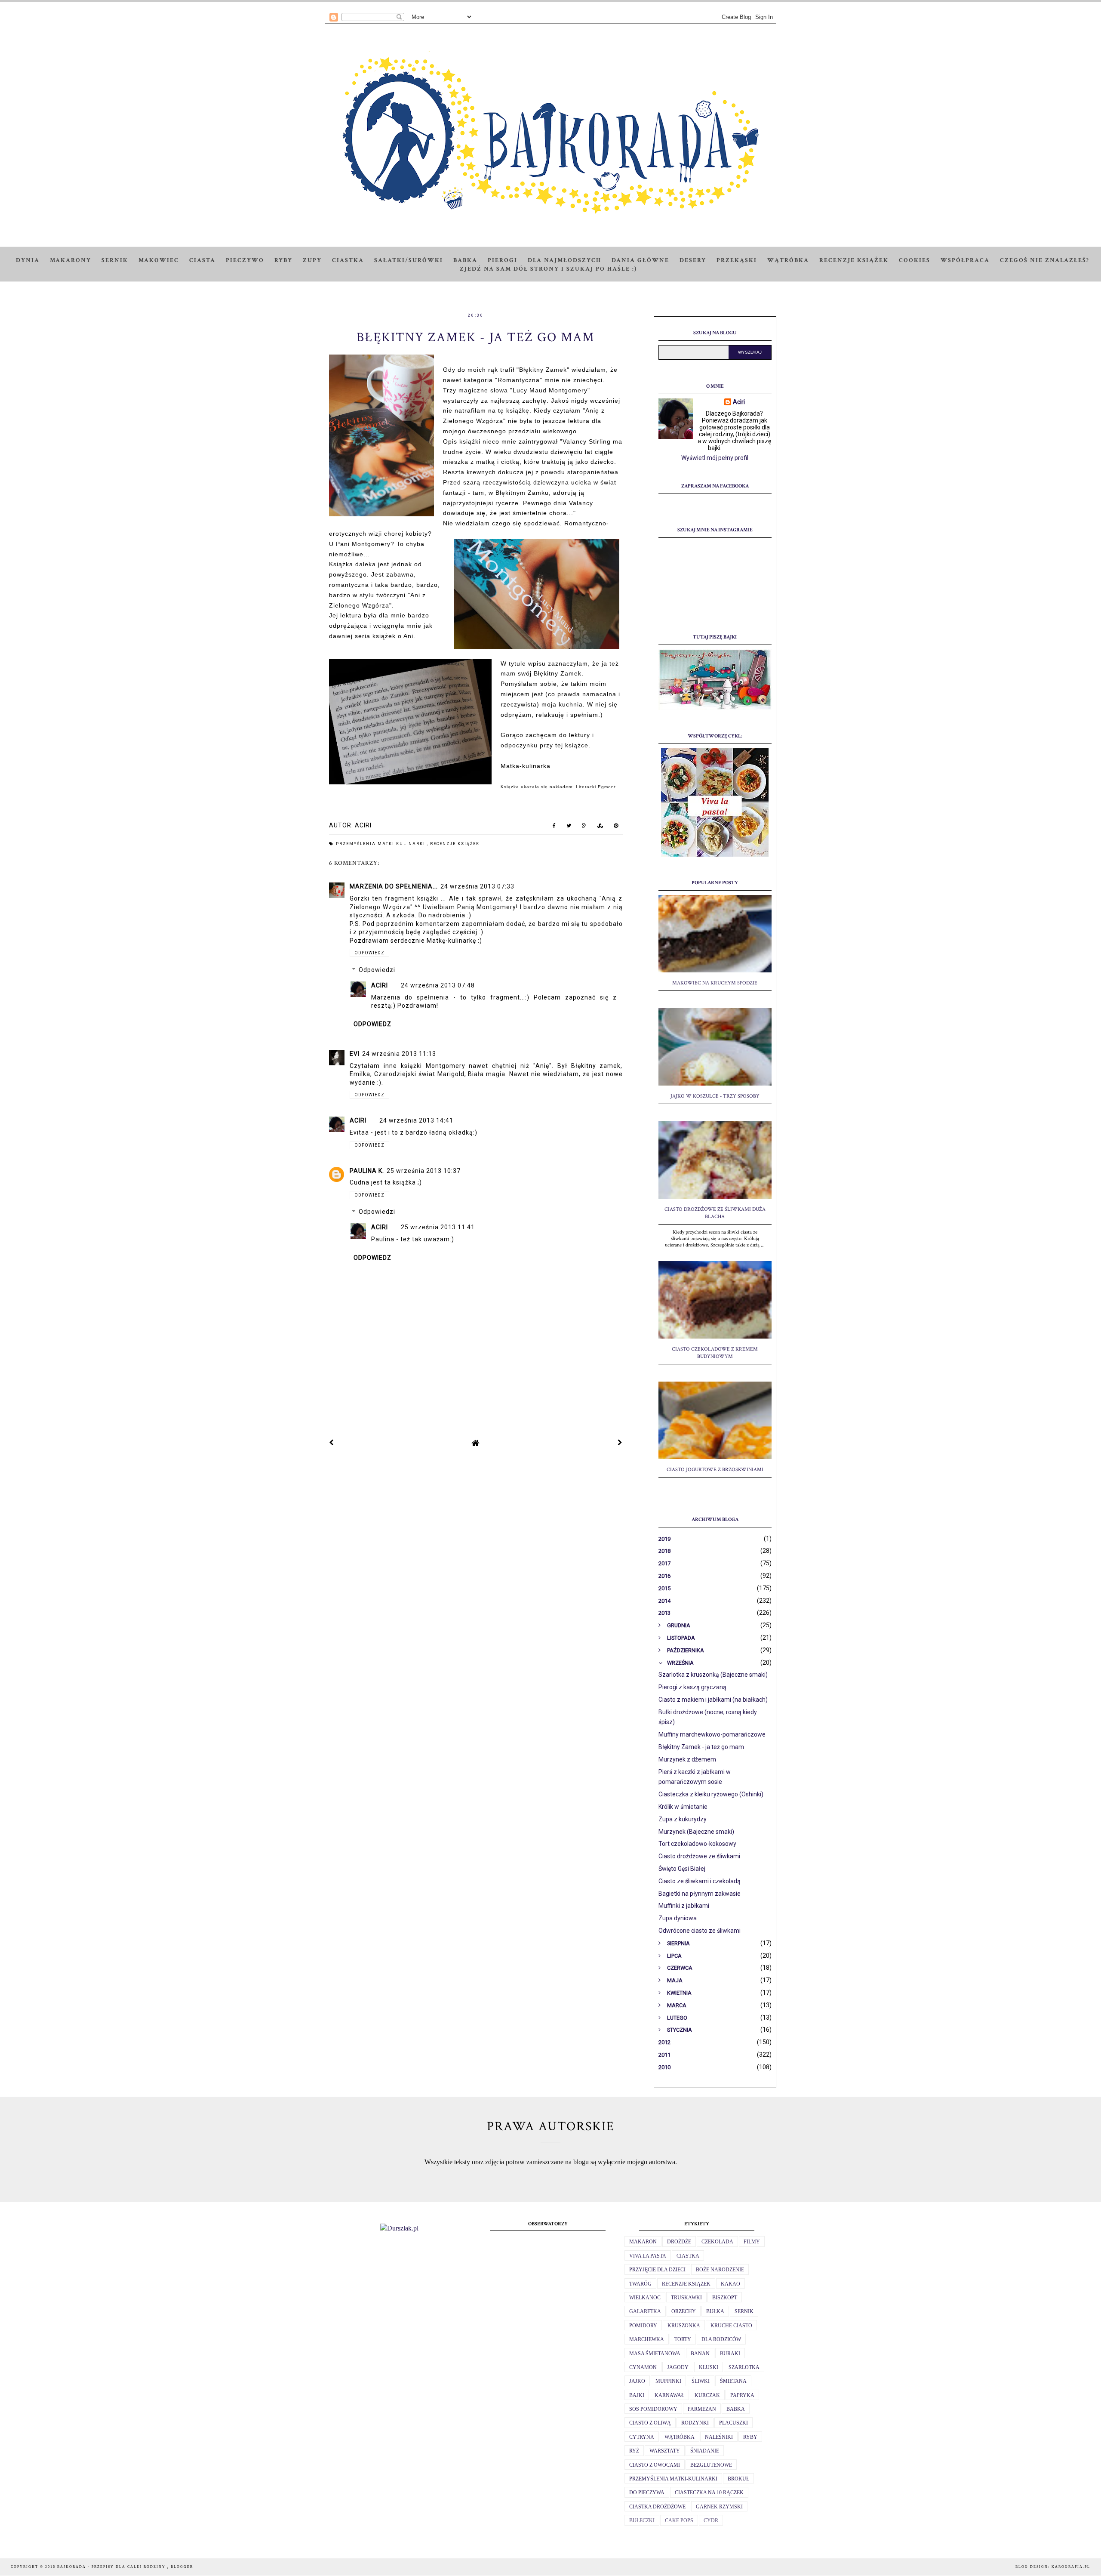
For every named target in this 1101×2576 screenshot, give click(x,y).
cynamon (643, 2367)
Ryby (283, 260)
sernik (744, 2311)
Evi (355, 1054)
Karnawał (669, 2395)
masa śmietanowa (655, 2354)
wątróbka (680, 2437)
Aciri (380, 985)
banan (700, 2354)
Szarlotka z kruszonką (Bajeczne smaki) (713, 1675)
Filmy (752, 2242)
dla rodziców (721, 2339)
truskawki (686, 2298)
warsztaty (665, 2451)
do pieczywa (647, 2493)
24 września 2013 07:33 (477, 886)
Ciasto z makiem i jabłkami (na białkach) (713, 1700)
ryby (750, 2437)
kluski (709, 2367)
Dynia (28, 260)
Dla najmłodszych (564, 260)
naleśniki (719, 2437)
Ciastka (348, 260)
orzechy (684, 2311)
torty (683, 2339)
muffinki (668, 2381)
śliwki (701, 2381)
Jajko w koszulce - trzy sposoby (715, 1096)
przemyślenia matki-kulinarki (381, 844)
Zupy (312, 260)
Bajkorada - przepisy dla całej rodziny (112, 2567)
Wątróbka (788, 260)
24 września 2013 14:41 (416, 1120)
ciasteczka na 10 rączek (709, 2493)
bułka (715, 2311)
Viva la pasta (648, 2256)
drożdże (679, 2242)
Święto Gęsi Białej (682, 1869)
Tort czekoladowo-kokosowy (697, 1844)
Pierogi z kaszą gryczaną (692, 1687)
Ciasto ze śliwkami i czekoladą (700, 1881)
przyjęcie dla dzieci (657, 2270)
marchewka (647, 2339)
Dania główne (640, 260)
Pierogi (503, 260)
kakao (730, 2284)
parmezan (702, 2409)
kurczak (707, 2395)
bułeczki (642, 2520)
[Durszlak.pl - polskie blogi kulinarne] (399, 2228)
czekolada (717, 2242)
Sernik (115, 260)
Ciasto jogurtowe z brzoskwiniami (715, 1470)
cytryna (642, 2437)
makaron (643, 2242)
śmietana (733, 2381)
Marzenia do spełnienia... (394, 886)
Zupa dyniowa (678, 1918)
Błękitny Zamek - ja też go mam (701, 1747)
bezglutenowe (711, 2465)
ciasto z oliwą (650, 2423)
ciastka (688, 2256)
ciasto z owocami (655, 2465)
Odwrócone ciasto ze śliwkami (700, 1931)
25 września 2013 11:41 (438, 1227)
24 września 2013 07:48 (438, 985)
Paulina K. (367, 1171)
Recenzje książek (854, 260)
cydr (711, 2520)
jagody (678, 2367)
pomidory (643, 2326)
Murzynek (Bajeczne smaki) (696, 1832)
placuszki (733, 2423)
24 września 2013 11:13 (399, 1054)
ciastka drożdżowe (657, 2507)
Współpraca (965, 260)
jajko (637, 2381)
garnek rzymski (719, 2507)
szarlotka (744, 2367)
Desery (693, 260)
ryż (634, 2451)
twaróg (640, 2284)
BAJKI (637, 2395)
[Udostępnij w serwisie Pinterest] (616, 827)
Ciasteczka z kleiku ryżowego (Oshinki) (711, 1794)
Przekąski (737, 260)
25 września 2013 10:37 (424, 1171)
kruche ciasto (731, 2326)
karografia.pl (1071, 2567)
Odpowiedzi (377, 970)
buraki (730, 2354)
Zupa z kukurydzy (683, 1819)
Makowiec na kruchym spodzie (715, 983)
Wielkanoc (645, 2298)
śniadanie (705, 2451)
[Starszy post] (620, 1443)
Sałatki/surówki (409, 260)
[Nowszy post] (332, 1443)
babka (736, 2409)
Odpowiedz (369, 953)
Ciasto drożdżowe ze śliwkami (699, 1856)
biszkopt (725, 2298)
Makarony (71, 260)
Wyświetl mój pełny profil (715, 458)
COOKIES (915, 260)
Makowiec (159, 260)
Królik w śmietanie (683, 1807)
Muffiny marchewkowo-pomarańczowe (712, 1734)
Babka (465, 260)
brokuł (738, 2479)
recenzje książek (455, 844)
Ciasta (202, 260)
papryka (742, 2395)
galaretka (645, 2311)
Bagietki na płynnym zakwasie (700, 1894)
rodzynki (695, 2423)
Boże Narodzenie (720, 2270)
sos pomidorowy (653, 2409)
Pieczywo (245, 260)
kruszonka (684, 2326)
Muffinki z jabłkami (684, 1906)
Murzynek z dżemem (687, 1759)
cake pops (679, 2520)
